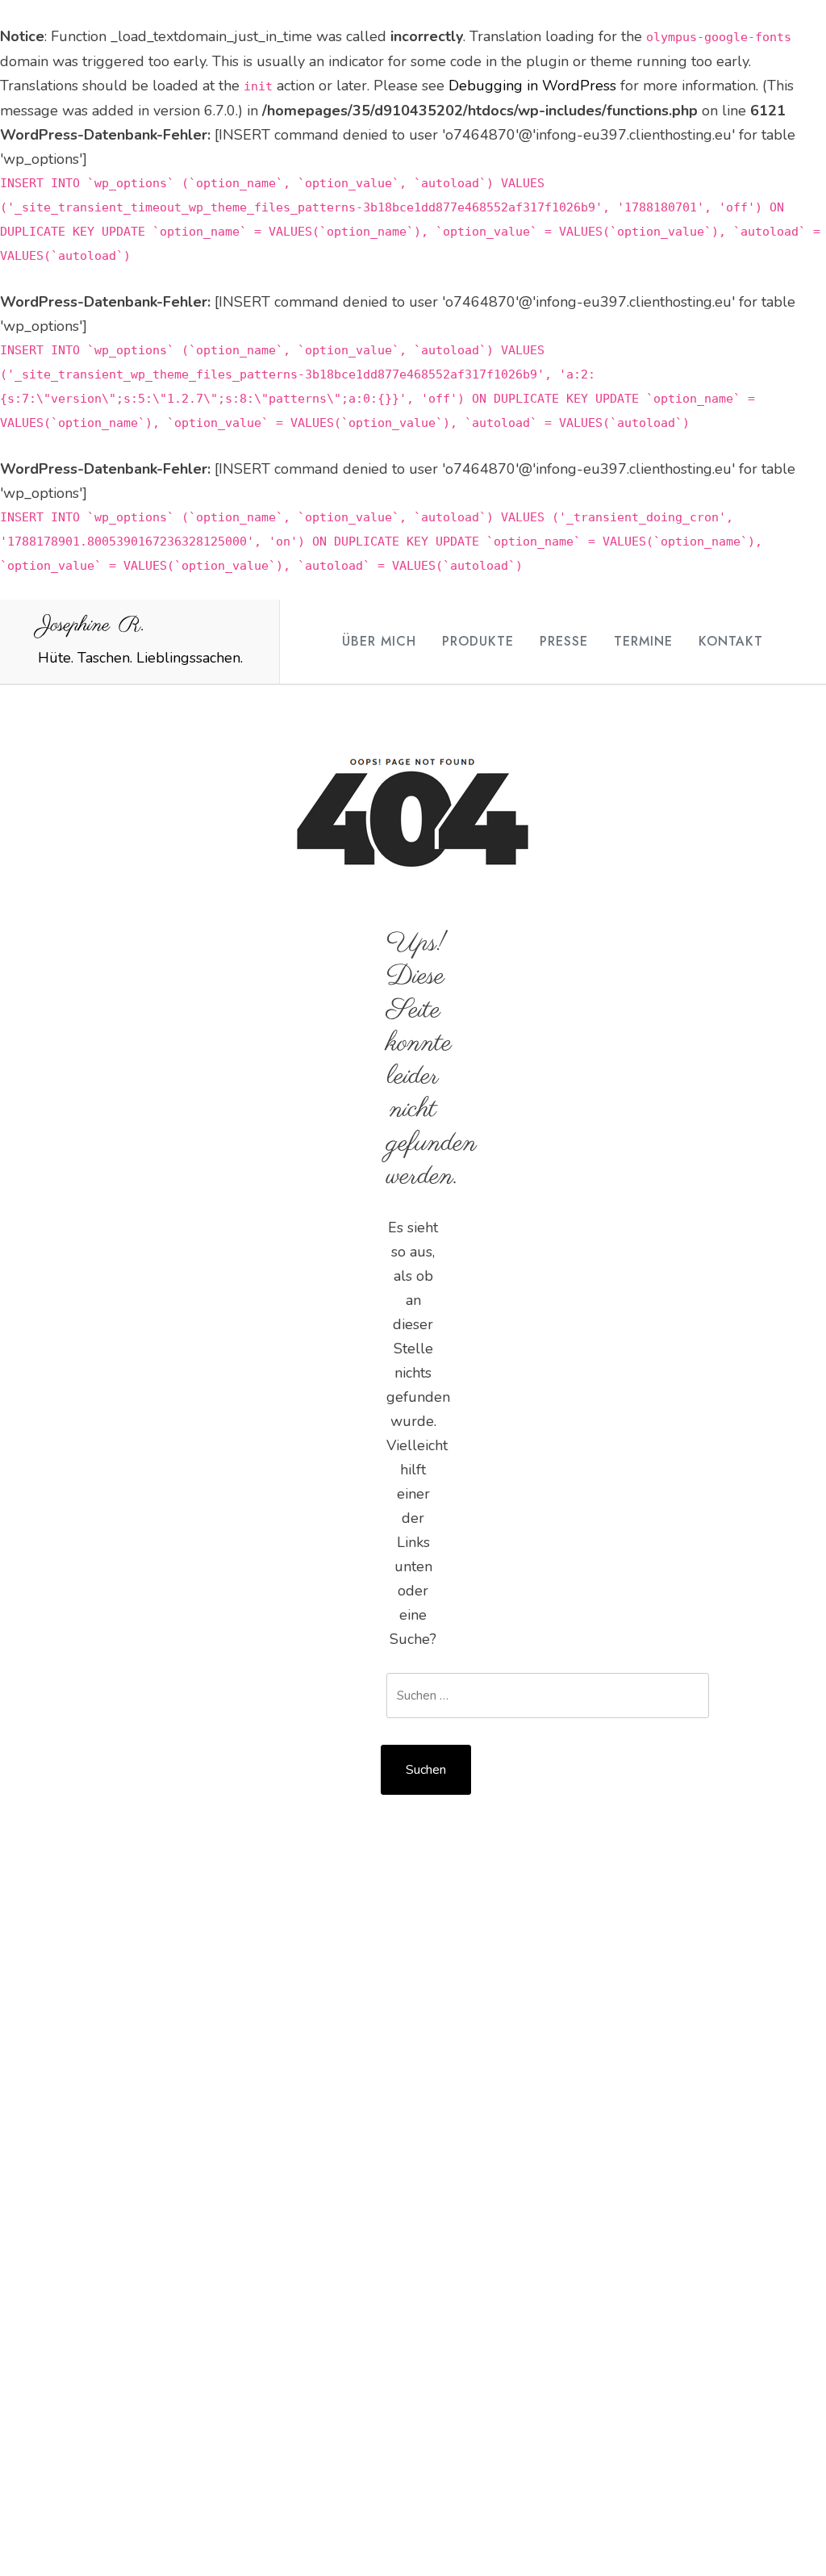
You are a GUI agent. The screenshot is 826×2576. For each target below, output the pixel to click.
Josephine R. (91, 625)
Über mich (379, 641)
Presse (564, 641)
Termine (643, 641)
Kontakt (731, 641)
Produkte (478, 641)
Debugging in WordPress (532, 86)
